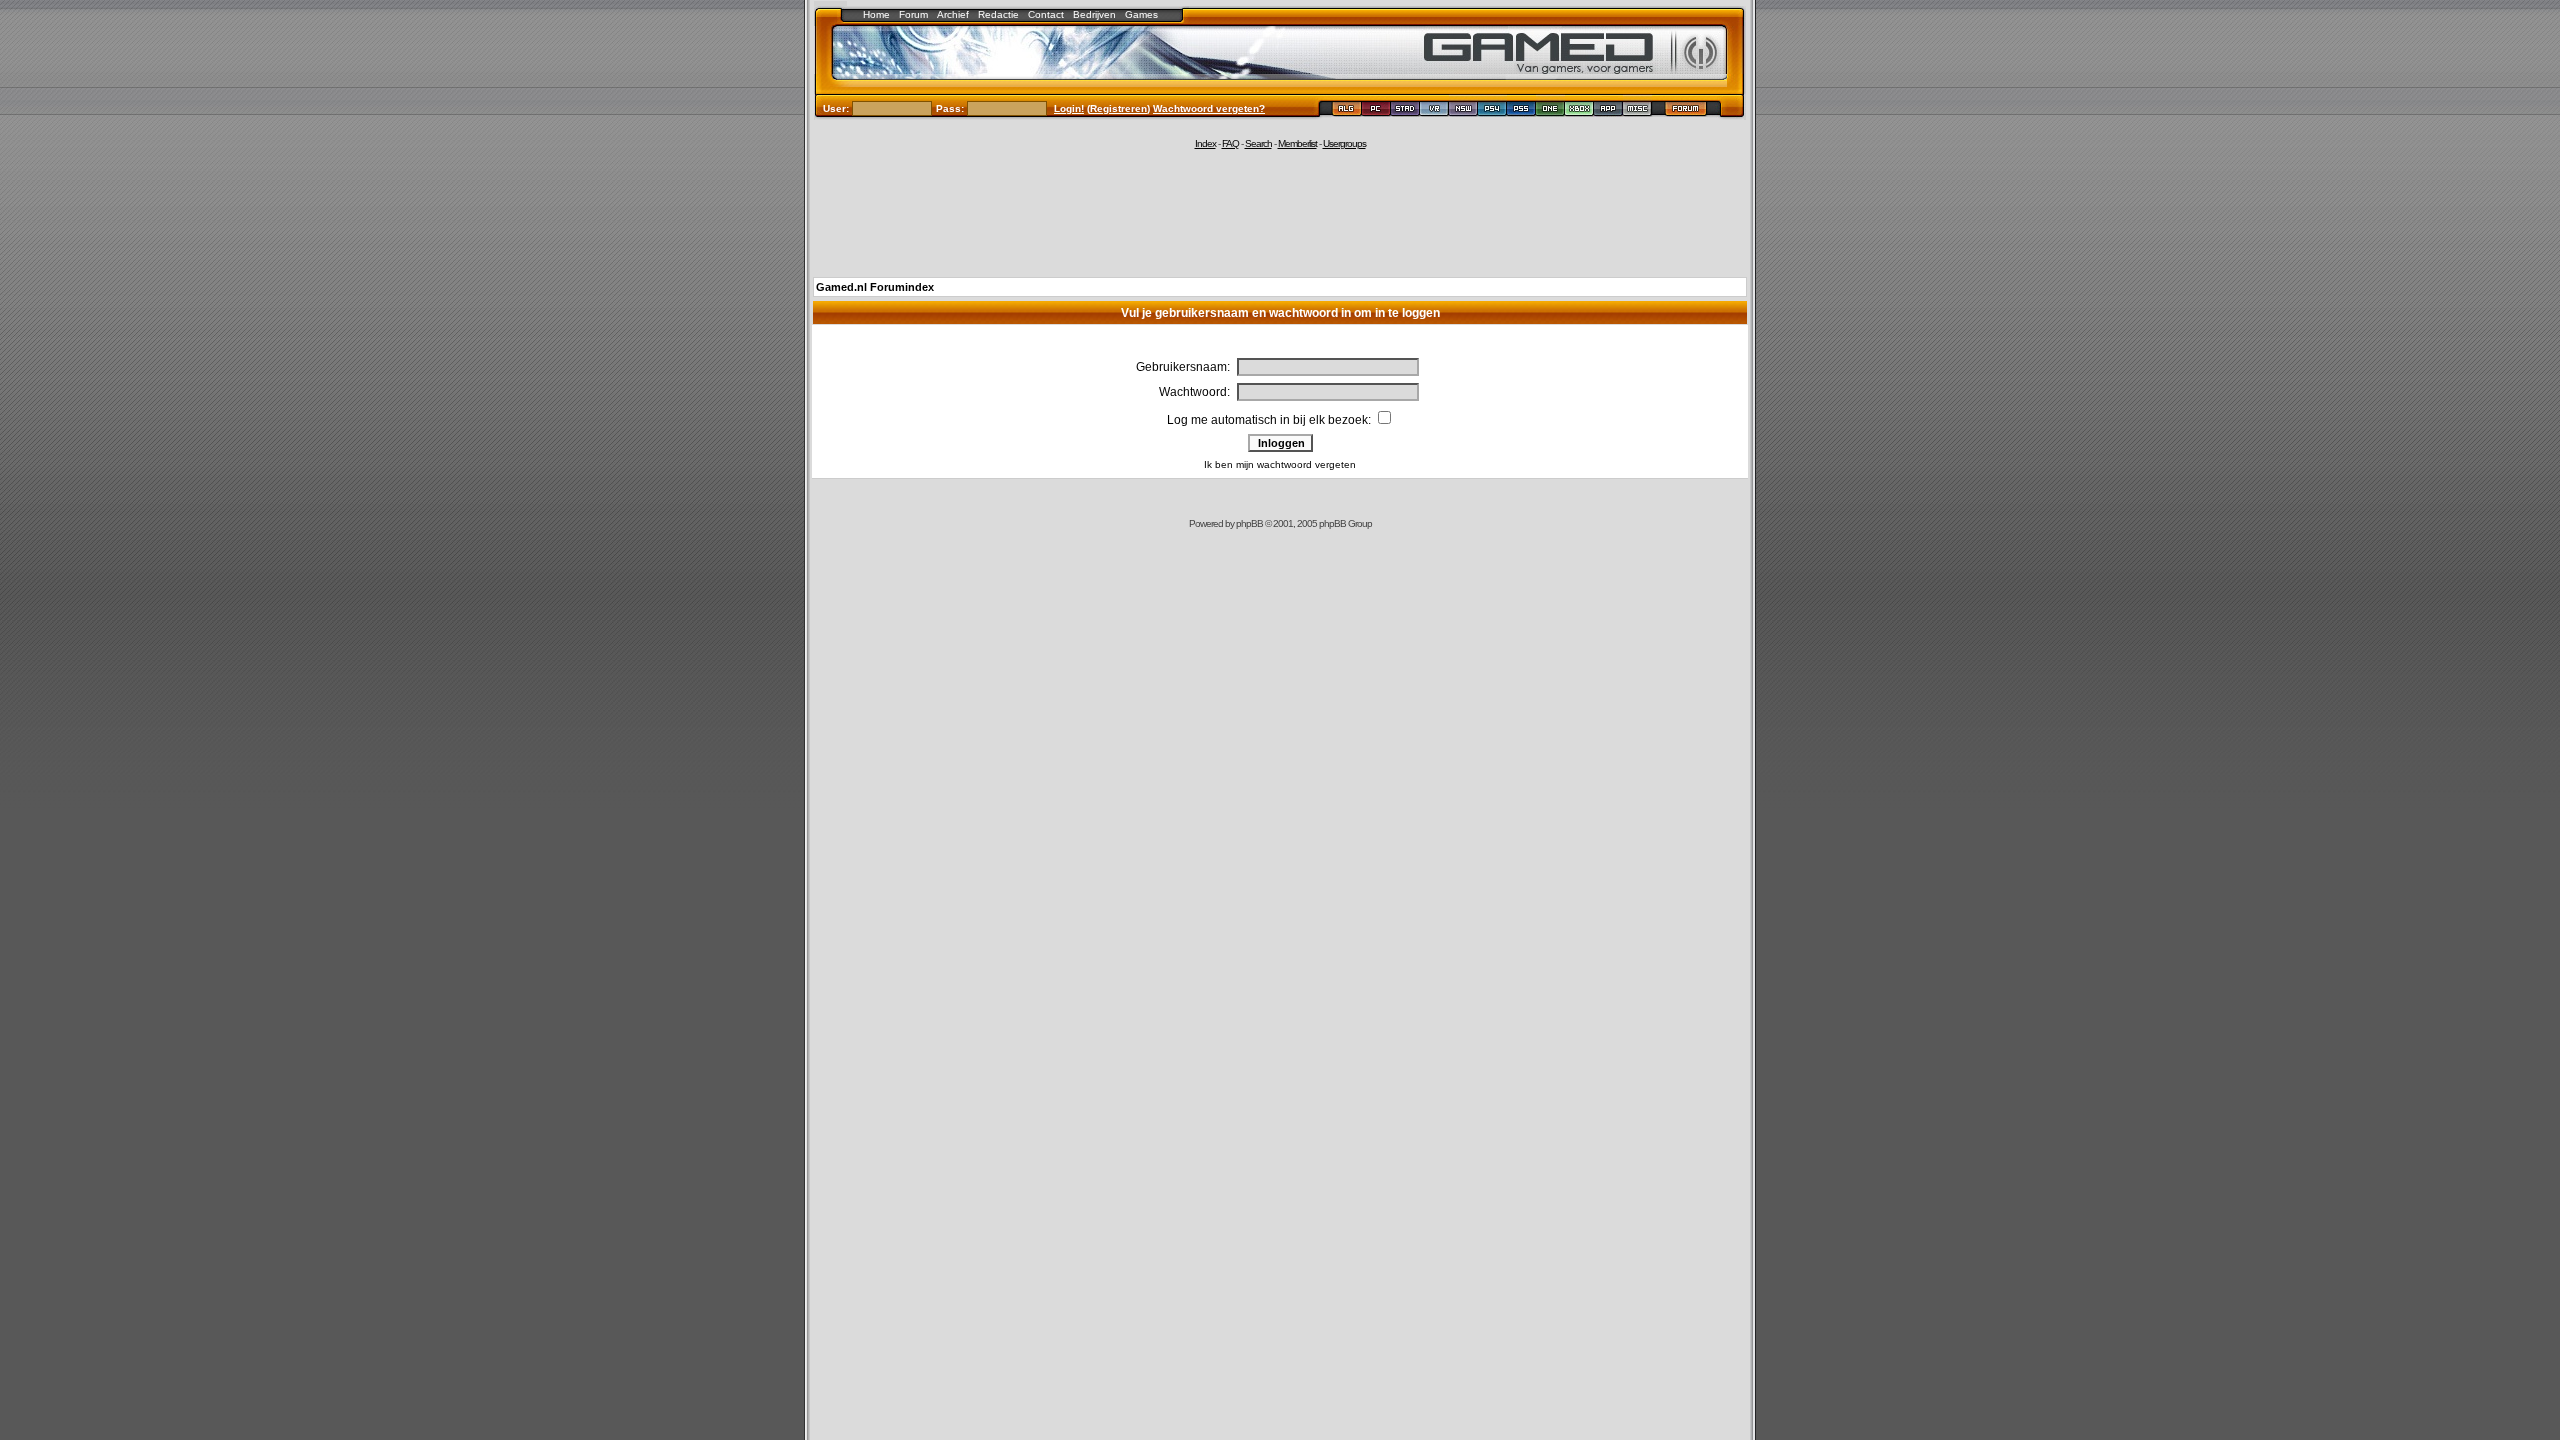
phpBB (1249, 523)
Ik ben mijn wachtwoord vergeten (1280, 464)
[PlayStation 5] (1521, 111)
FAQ (1230, 143)
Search (1258, 143)
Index (1205, 143)
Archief (953, 14)
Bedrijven (1094, 14)
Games (1141, 14)
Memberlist (1297, 143)
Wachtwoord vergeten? (1209, 108)
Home (876, 14)
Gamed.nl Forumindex (875, 287)
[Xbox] (1579, 111)
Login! (1069, 108)
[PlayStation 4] (1492, 111)
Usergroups (1344, 143)
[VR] (1434, 111)
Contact (1046, 14)
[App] (1608, 111)
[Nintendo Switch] (1463, 111)
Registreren (1118, 108)
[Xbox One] (1550, 111)
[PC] (1376, 111)
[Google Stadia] (1405, 111)
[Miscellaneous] (1637, 111)
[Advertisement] (1280, 212)
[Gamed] (1346, 111)
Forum (913, 14)
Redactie (998, 14)
